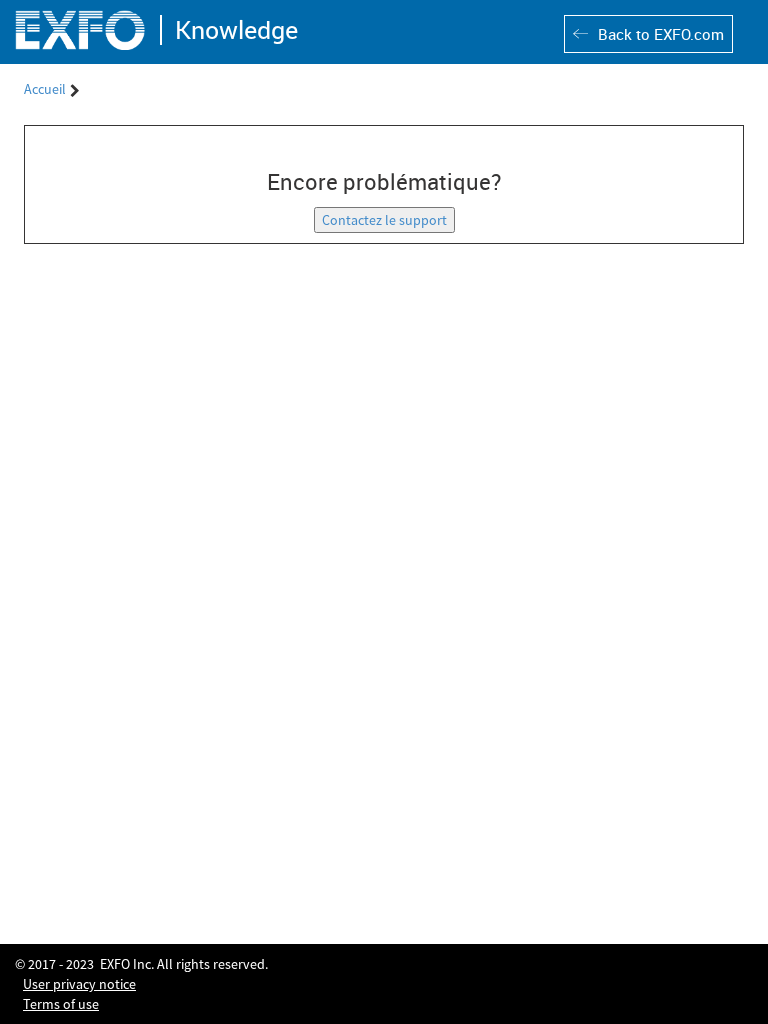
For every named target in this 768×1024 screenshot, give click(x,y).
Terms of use (61, 1004)
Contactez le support (384, 220)
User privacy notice (79, 984)
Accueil (45, 89)
